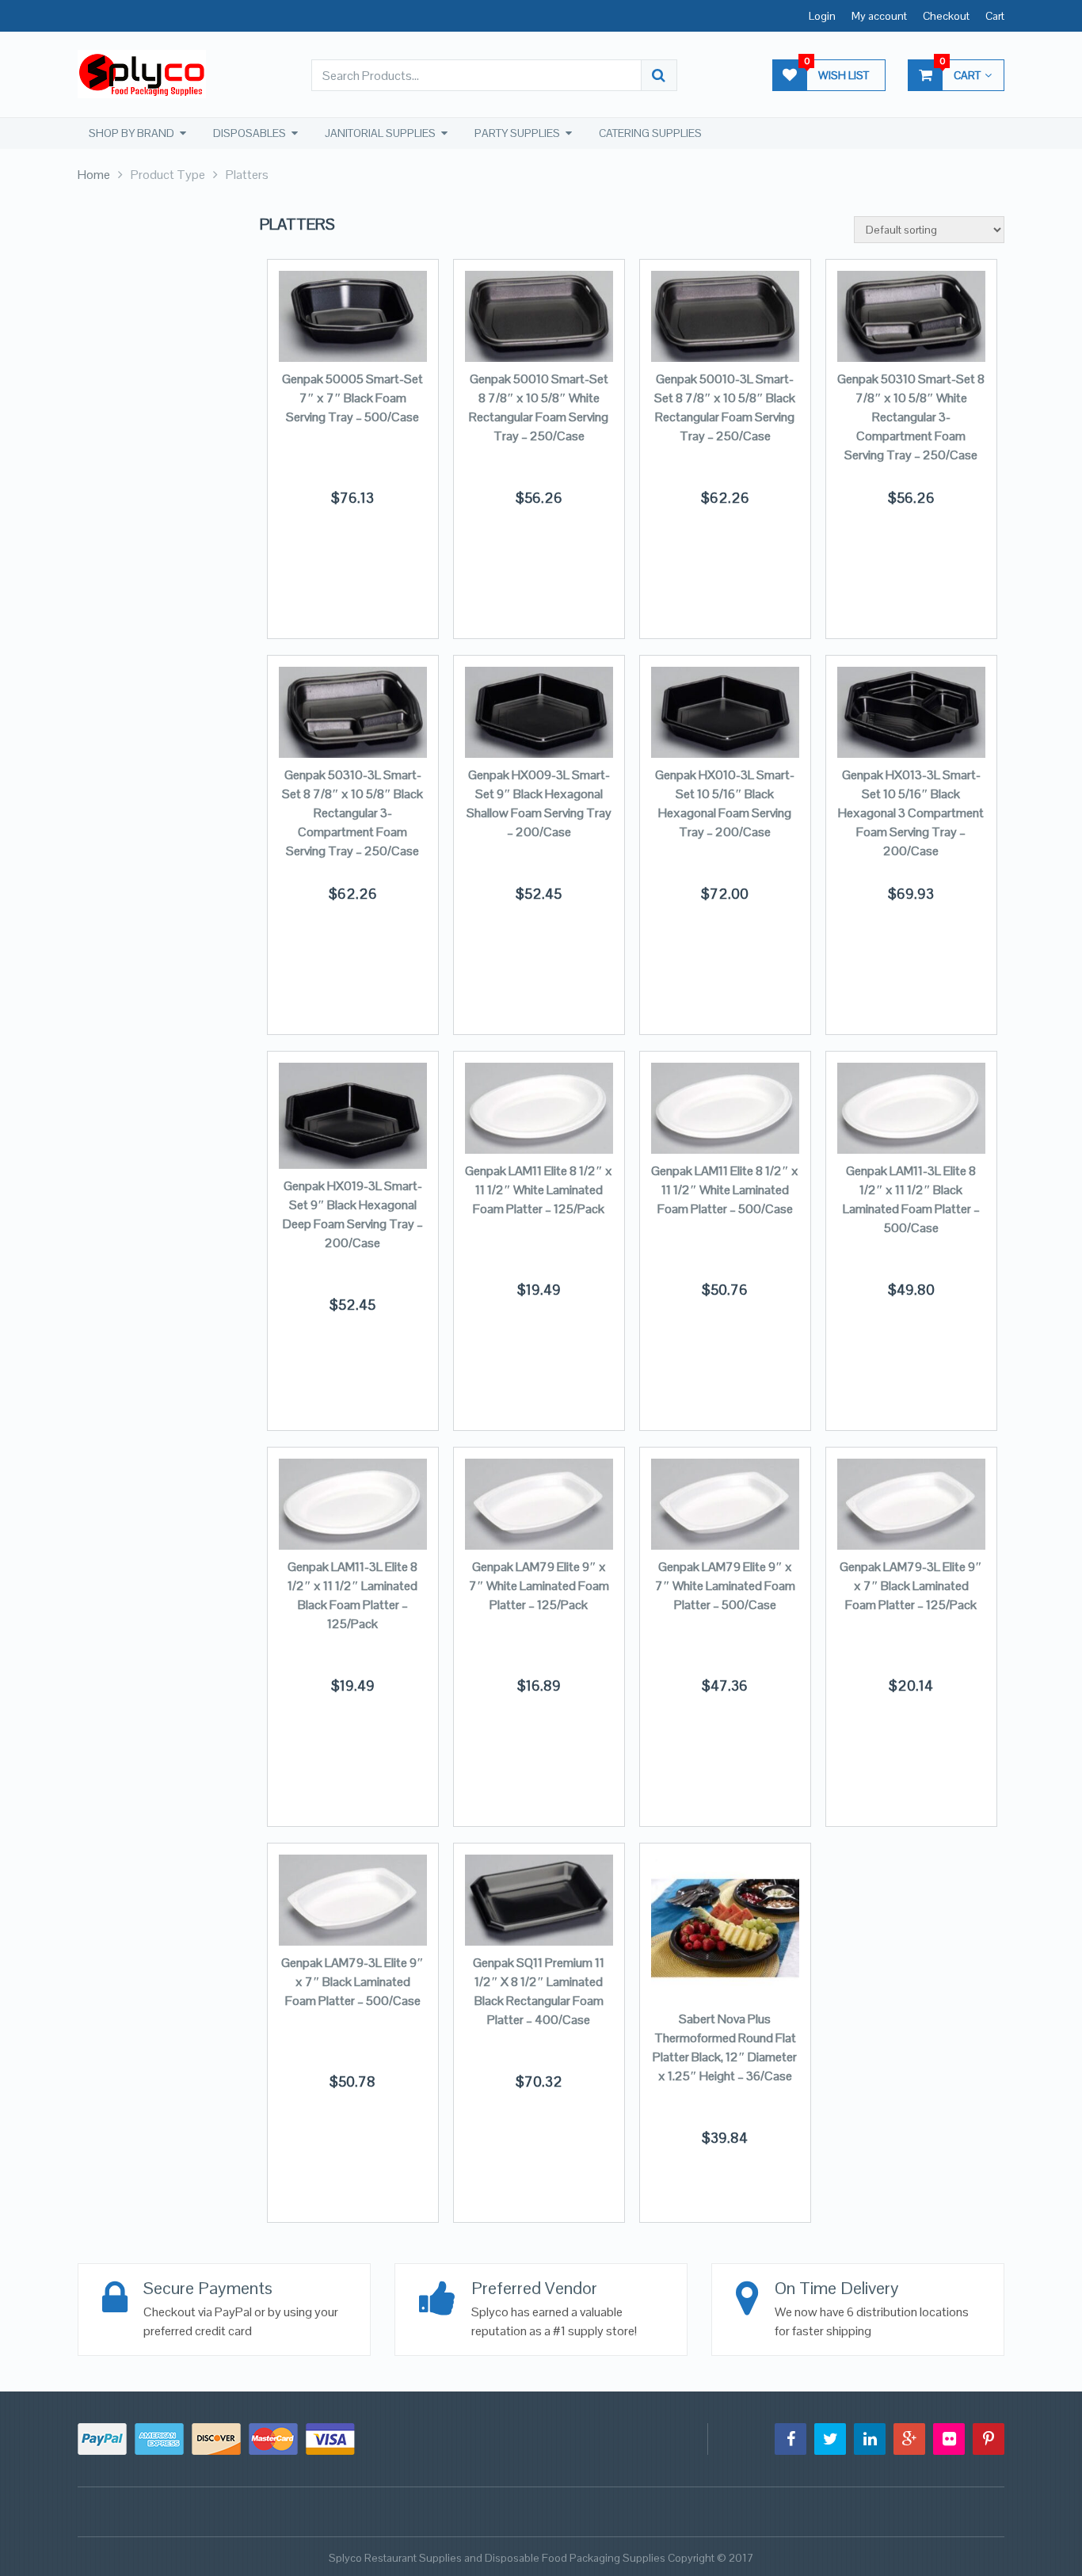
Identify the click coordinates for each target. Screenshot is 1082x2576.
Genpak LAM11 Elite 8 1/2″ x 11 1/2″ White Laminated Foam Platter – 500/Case (725, 1190)
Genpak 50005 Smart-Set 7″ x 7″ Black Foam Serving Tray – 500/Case (352, 398)
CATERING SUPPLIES (650, 133)
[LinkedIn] (870, 2439)
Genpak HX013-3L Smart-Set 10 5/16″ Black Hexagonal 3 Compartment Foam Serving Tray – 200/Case (911, 813)
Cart (995, 16)
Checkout (946, 16)
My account (879, 16)
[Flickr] (949, 2439)
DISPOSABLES (250, 133)
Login (822, 16)
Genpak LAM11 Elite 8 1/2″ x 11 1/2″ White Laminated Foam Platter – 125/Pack (539, 1190)
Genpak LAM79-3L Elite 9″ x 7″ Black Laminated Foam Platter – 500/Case (352, 1982)
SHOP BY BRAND (131, 133)
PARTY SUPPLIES (517, 133)
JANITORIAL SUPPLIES (380, 133)
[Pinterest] (989, 2439)
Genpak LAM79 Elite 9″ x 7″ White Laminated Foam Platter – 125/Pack (539, 1586)
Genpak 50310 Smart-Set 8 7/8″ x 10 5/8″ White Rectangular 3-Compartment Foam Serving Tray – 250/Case (911, 417)
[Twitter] (830, 2439)
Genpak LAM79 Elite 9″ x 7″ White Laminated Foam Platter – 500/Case (725, 1586)
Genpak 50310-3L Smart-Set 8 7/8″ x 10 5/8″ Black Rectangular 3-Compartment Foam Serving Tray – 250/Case (352, 813)
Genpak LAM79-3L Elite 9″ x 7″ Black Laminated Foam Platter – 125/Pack (911, 1586)
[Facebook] (791, 2439)
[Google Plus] (909, 2439)
